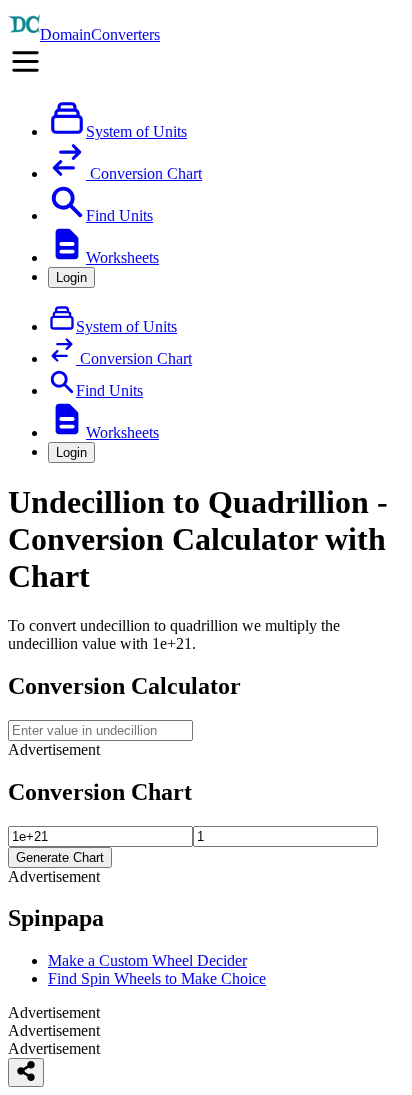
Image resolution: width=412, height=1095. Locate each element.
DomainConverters (100, 34)
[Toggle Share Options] (26, 1072)
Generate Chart (60, 857)
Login (71, 277)
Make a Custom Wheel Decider (147, 960)
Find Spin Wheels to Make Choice (157, 978)
